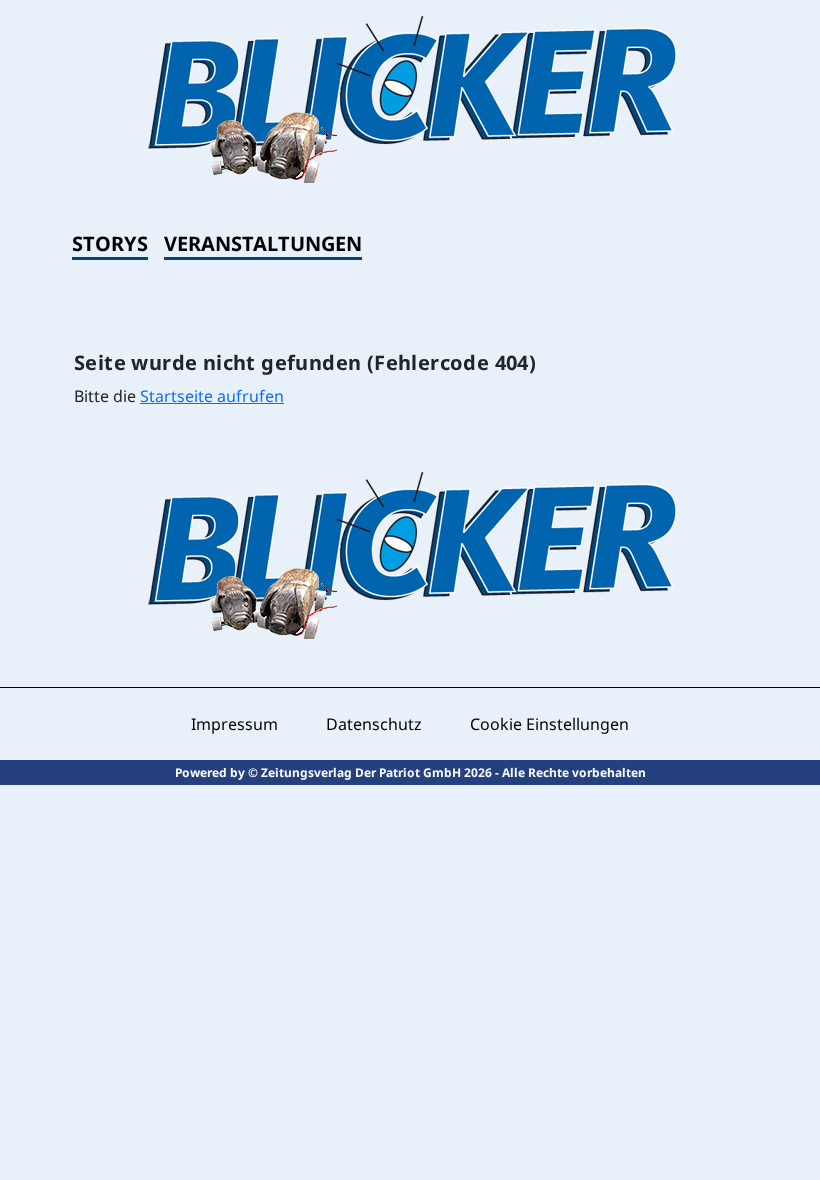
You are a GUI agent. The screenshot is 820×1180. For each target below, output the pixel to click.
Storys (110, 243)
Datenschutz (374, 724)
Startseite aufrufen (212, 396)
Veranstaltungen (263, 243)
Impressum (234, 724)
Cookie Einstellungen (549, 724)
